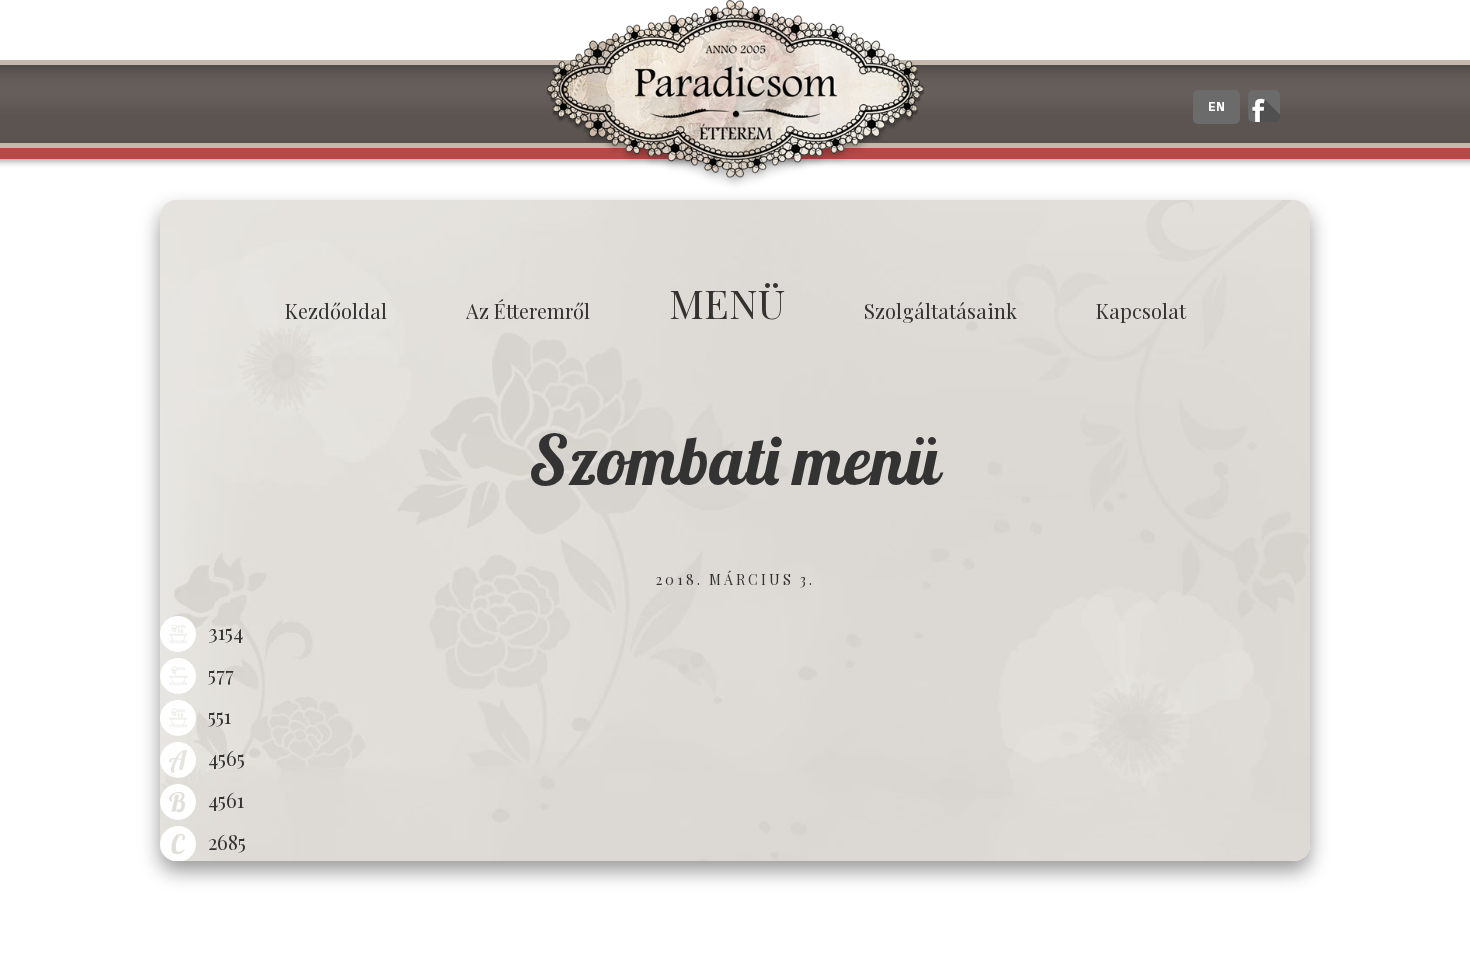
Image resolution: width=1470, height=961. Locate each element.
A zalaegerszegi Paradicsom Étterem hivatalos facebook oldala (1264, 106)
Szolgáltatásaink (940, 310)
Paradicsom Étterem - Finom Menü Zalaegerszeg (735, 95)
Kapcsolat (1141, 310)
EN (1216, 107)
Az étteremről (528, 310)
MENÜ (727, 302)
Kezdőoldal (336, 310)
